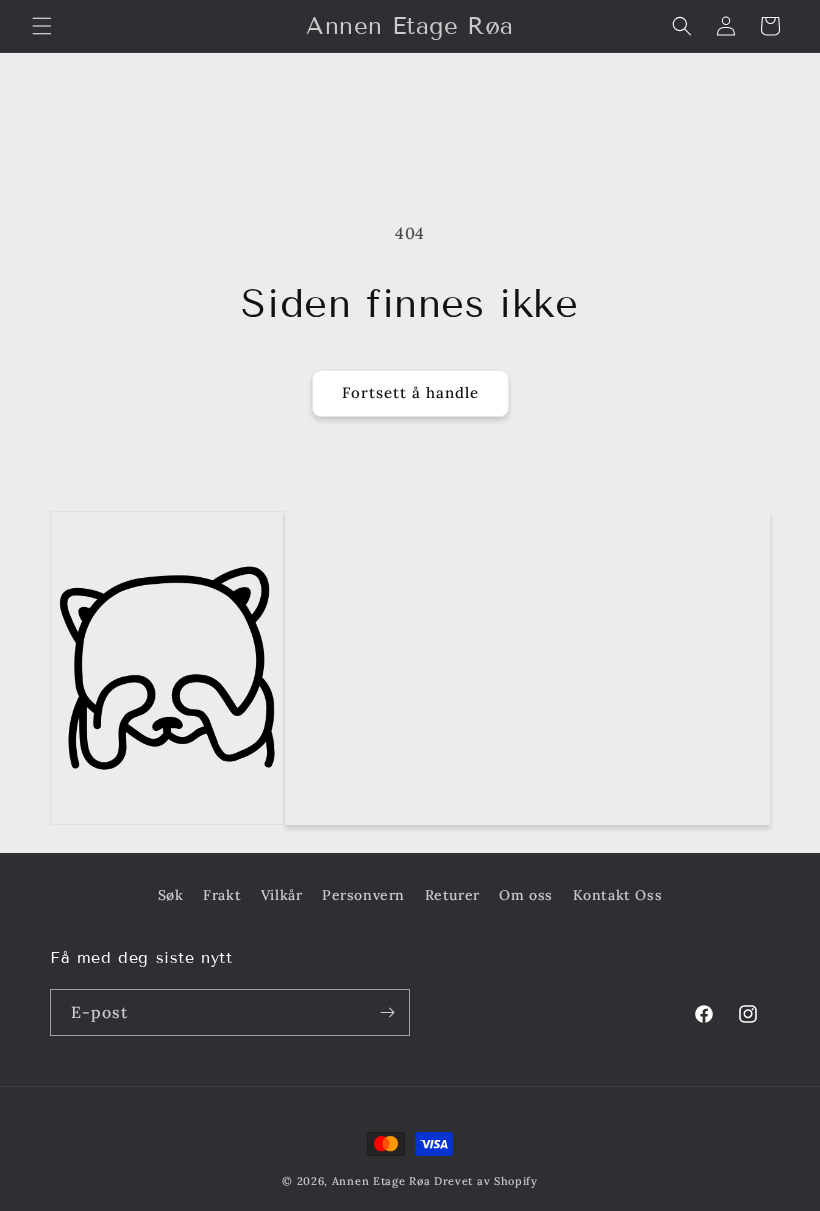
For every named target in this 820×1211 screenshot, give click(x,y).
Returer (452, 895)
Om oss (526, 895)
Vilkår (282, 895)
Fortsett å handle (410, 392)
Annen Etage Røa (381, 1181)
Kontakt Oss (618, 895)
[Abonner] (387, 1012)
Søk (171, 895)
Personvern (363, 895)
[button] (42, 26)
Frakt (222, 895)
